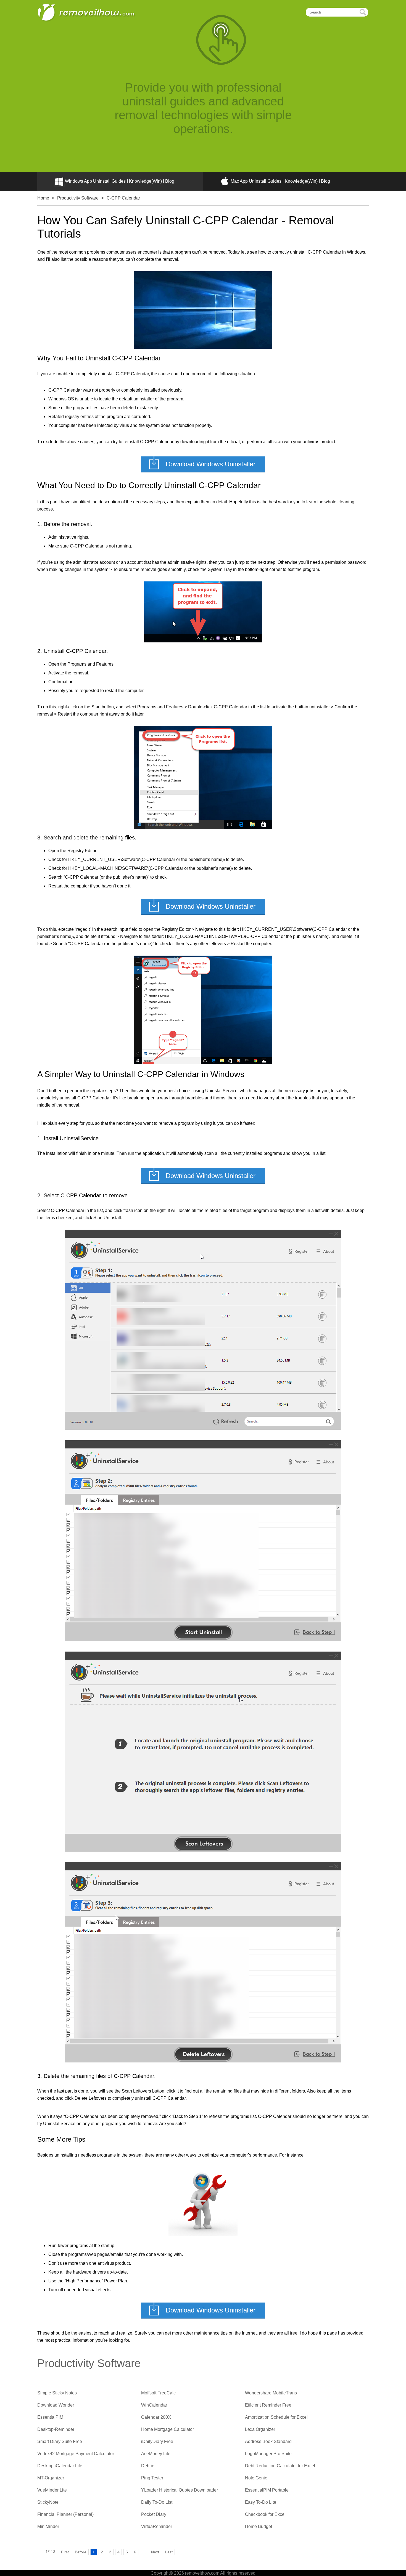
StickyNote (48, 2502)
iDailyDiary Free (157, 2441)
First (65, 2552)
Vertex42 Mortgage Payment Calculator (76, 2454)
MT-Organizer (51, 2478)
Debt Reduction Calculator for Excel (280, 2466)
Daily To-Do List (157, 2502)
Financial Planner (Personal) (65, 2514)
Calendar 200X (156, 2417)
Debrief (148, 2466)
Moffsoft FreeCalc (158, 2393)
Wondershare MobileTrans (271, 2393)
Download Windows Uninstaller (211, 464)
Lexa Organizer (260, 2429)
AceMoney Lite (156, 2454)
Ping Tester (152, 2478)
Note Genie (256, 2478)
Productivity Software (78, 198)
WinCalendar (154, 2405)
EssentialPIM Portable (267, 2490)
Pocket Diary (154, 2514)
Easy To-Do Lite (261, 2502)
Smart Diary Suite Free (60, 2441)
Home (43, 198)
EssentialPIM (50, 2417)
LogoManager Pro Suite (268, 2454)
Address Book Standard (268, 2441)
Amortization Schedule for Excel (276, 2417)
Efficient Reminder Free (268, 2405)
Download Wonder (56, 2405)
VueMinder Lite (52, 2490)
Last (169, 2552)
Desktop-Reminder (56, 2429)
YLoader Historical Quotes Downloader (180, 2490)
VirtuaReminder (157, 2526)
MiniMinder (48, 2526)
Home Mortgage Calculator (168, 2429)
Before (81, 2552)
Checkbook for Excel (265, 2514)
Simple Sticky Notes (57, 2393)
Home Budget (259, 2526)
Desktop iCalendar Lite (60, 2466)
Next (155, 2552)
